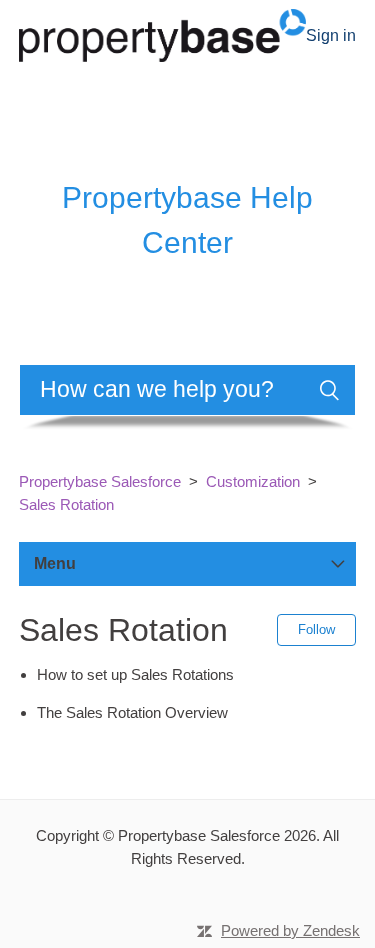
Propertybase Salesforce (100, 481)
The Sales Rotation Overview (132, 712)
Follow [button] (316, 629)
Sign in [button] (331, 35)
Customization (253, 481)
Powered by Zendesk (290, 930)
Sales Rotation (66, 504)
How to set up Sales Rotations (135, 674)
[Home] (162, 33)
